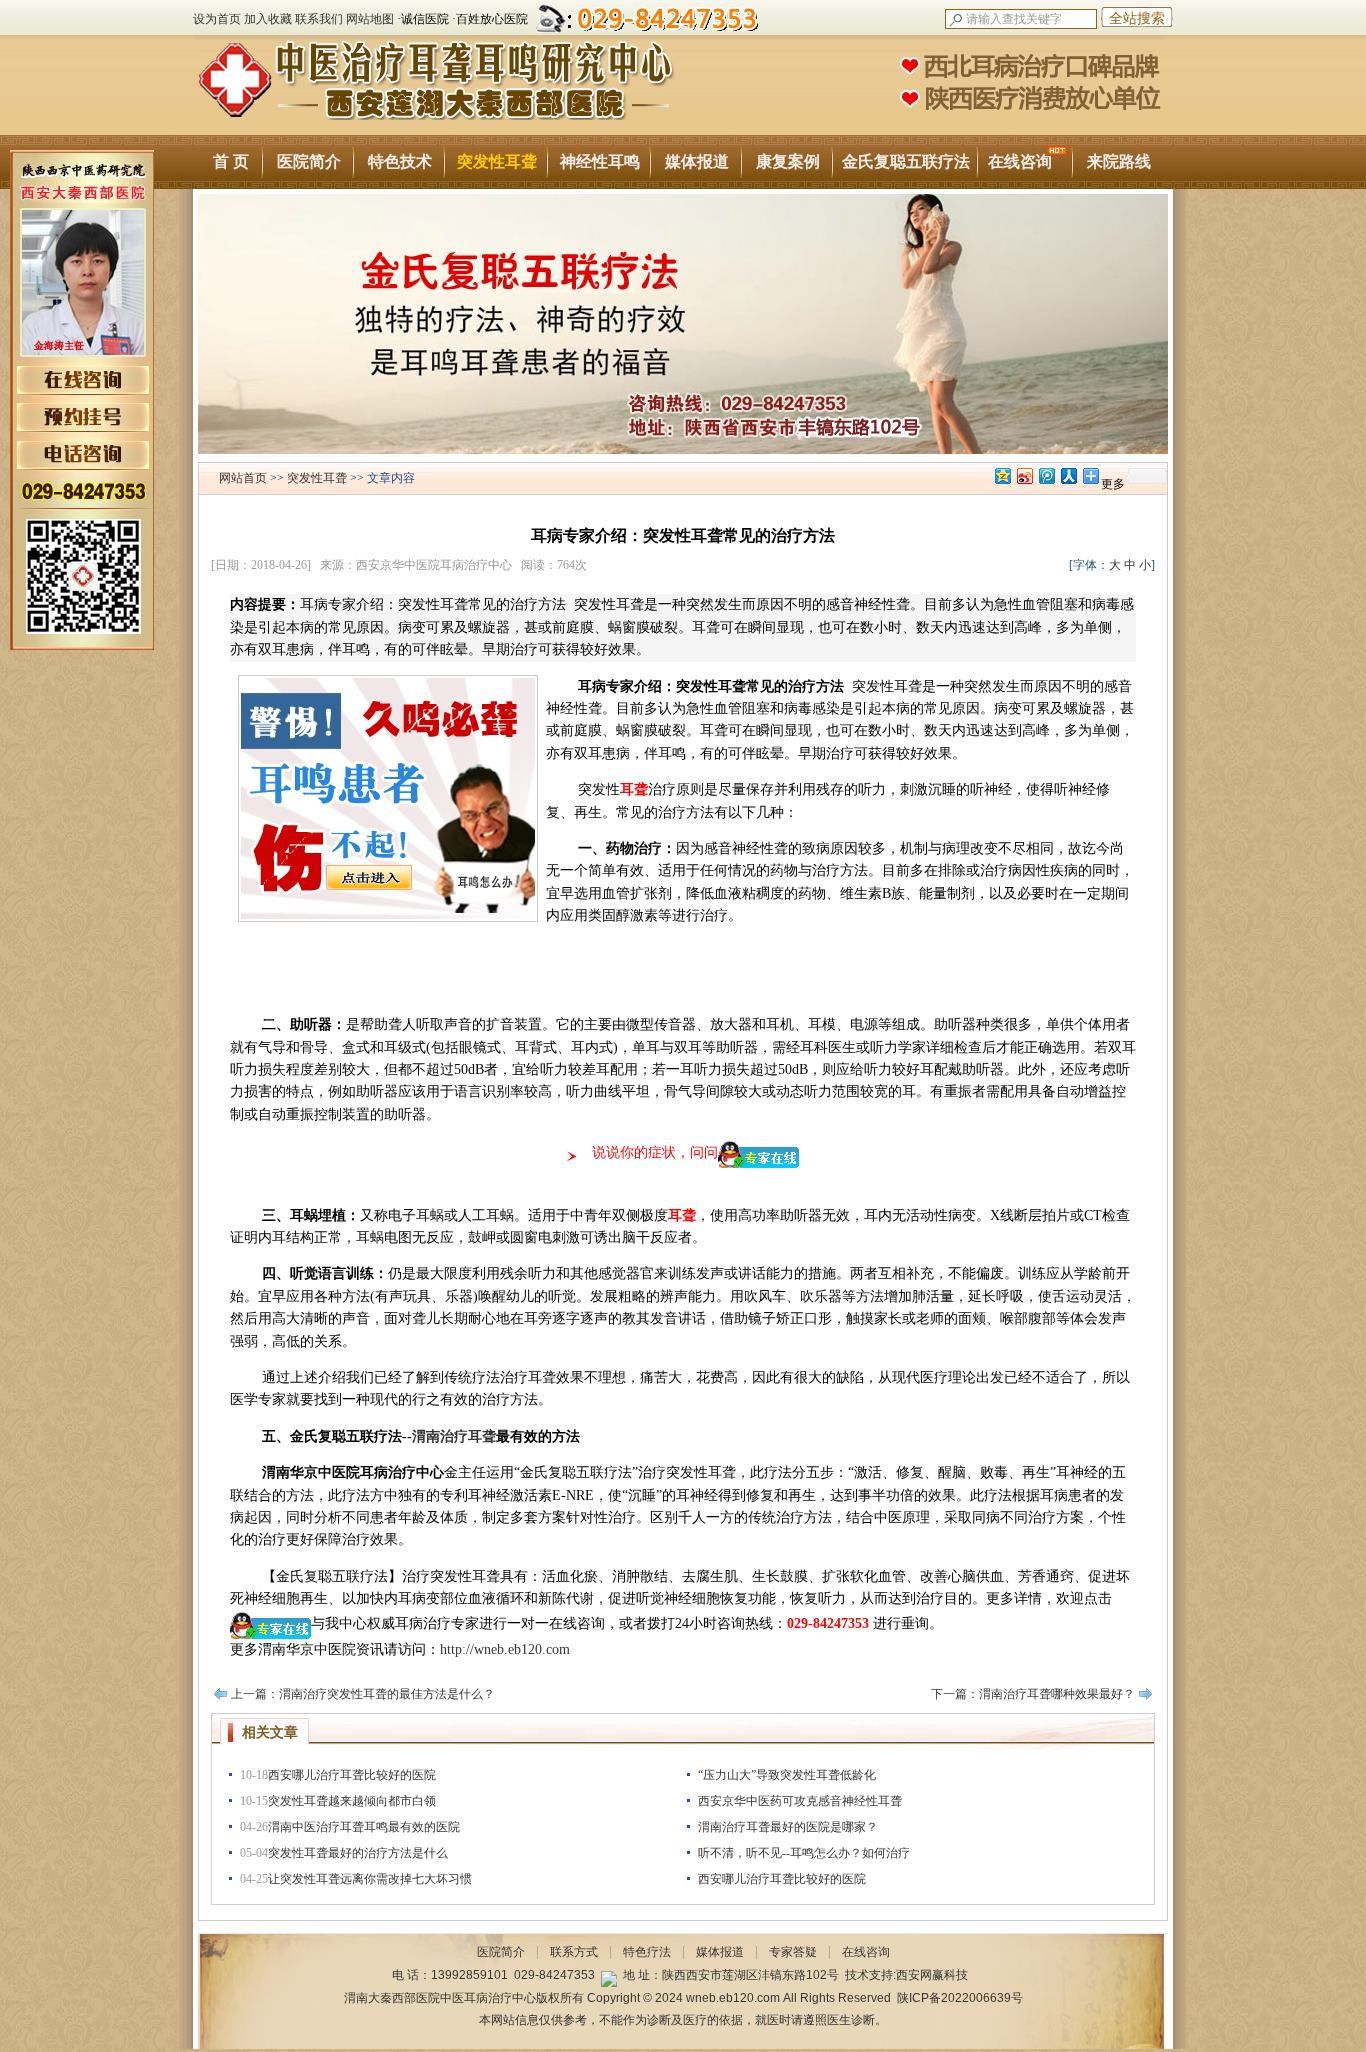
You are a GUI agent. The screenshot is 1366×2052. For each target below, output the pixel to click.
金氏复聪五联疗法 (906, 161)
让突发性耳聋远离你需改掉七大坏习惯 (370, 1879)
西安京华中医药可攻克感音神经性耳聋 (800, 1801)
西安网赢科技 (932, 1975)
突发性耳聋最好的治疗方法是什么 (358, 1853)
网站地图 (370, 19)
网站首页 (243, 478)
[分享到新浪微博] (1024, 475)
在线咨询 (1020, 161)
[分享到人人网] (1068, 475)
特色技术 (400, 161)
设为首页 (217, 19)
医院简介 (309, 161)
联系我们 (319, 19)
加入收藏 (268, 19)
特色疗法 (647, 1952)
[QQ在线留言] (609, 1975)
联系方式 (574, 1952)
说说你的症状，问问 (655, 1152)
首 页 (231, 161)
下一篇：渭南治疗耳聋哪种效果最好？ (1033, 1694)
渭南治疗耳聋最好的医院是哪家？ (788, 1827)
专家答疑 (793, 1952)
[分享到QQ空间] (1002, 475)
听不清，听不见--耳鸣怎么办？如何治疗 (804, 1853)
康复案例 (788, 161)
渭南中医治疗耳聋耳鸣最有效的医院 (364, 1827)
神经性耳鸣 (600, 161)
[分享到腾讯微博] (1046, 475)
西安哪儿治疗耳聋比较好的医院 (352, 1775)
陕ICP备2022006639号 (960, 1998)
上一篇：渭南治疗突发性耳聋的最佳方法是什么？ (363, 1694)
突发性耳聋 (497, 161)
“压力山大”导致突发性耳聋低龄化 (787, 1775)
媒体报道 (697, 161)
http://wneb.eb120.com (505, 1649)
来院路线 (1119, 161)
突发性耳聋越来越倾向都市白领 (352, 1801)
